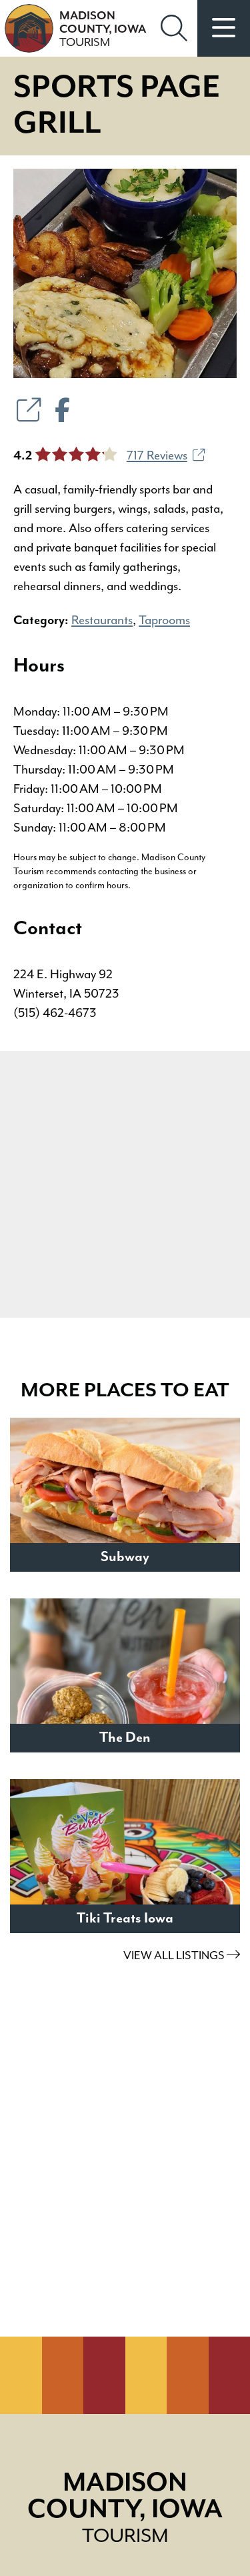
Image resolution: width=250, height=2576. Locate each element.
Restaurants (102, 620)
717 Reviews (157, 456)
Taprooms (164, 620)
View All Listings (175, 1956)
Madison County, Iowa (103, 29)
